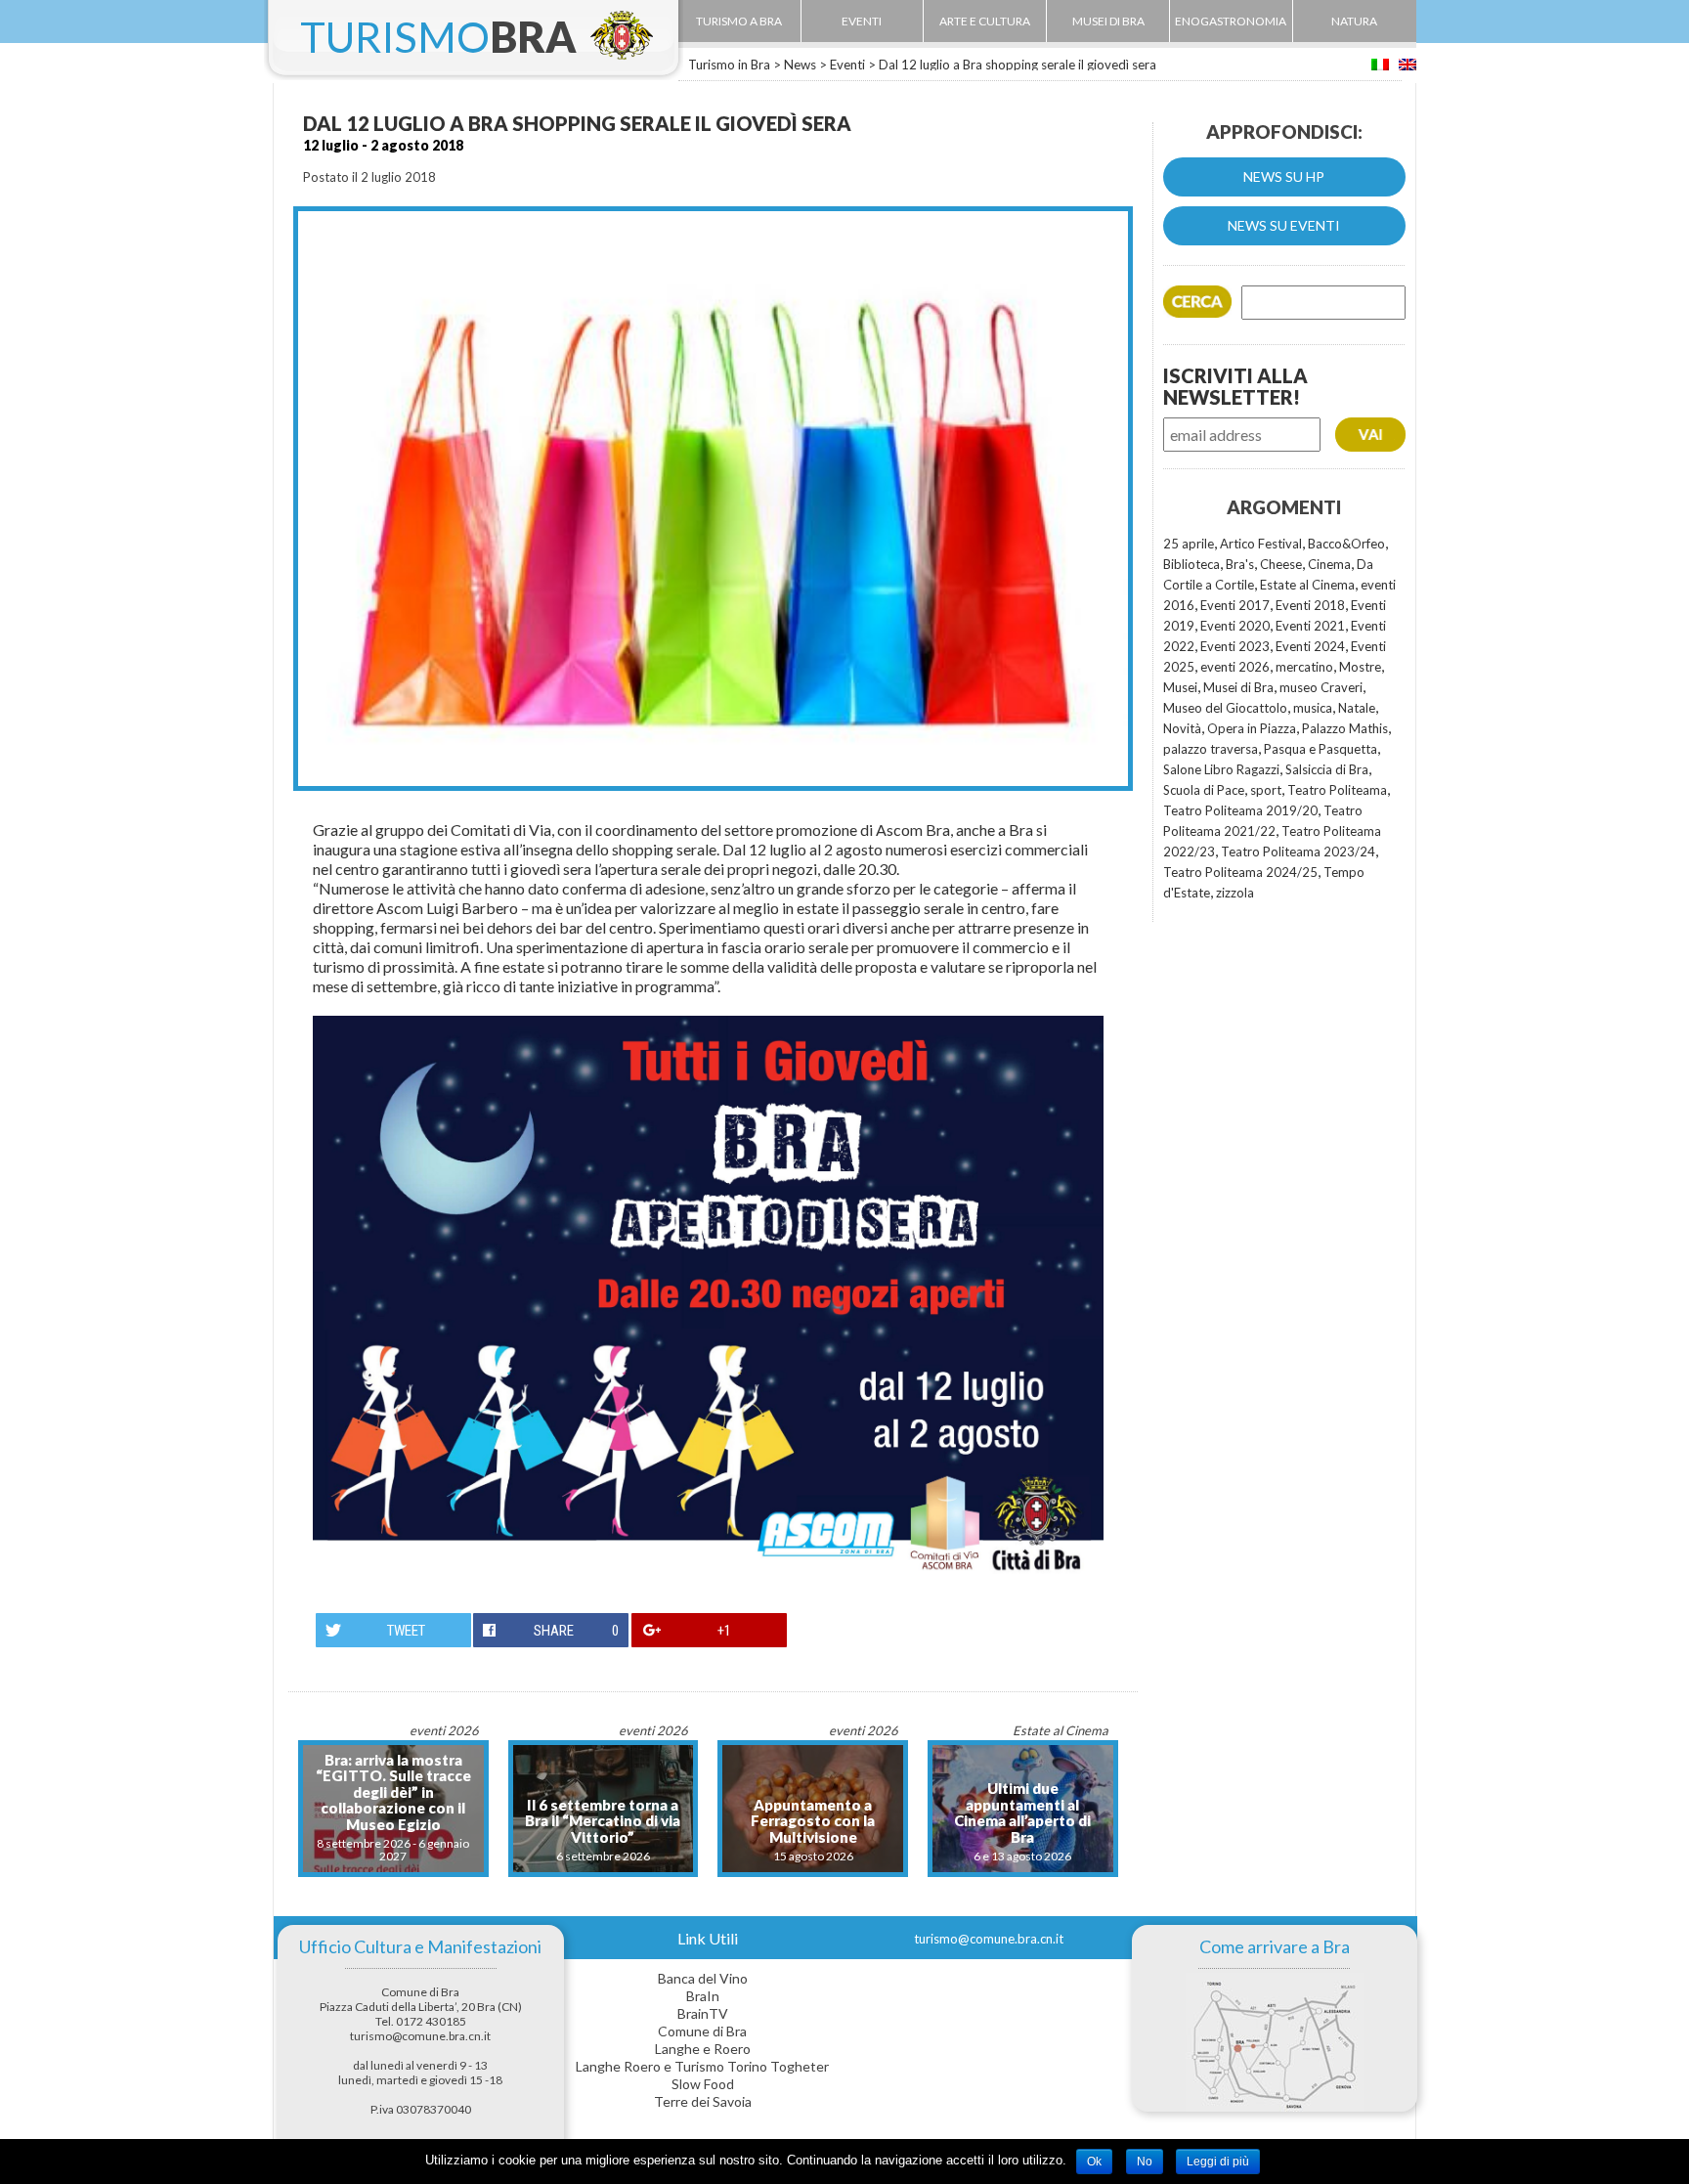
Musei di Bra (1238, 687)
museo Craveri (1321, 687)
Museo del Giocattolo (1225, 708)
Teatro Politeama (1337, 790)
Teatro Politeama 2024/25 (1240, 872)
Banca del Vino (703, 1978)
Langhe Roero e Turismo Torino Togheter (702, 2066)
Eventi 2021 (1310, 626)
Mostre (1360, 667)
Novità (1182, 728)
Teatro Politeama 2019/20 (1240, 810)
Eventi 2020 (1235, 626)
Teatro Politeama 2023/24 (1298, 852)
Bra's (1240, 564)
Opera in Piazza (1252, 728)
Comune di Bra (702, 2031)
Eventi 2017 (1235, 605)
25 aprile (1189, 544)
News (800, 65)
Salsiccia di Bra (1327, 769)
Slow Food (703, 2084)
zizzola (1235, 893)
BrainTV (703, 2013)
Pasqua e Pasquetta (1321, 749)
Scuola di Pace (1204, 790)
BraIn (703, 1996)
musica (1313, 708)
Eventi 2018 (1310, 605)
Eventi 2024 (1310, 646)
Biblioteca (1191, 564)
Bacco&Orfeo (1346, 544)
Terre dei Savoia (703, 2101)
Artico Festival (1261, 544)
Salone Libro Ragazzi (1221, 769)
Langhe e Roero (703, 2049)
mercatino (1304, 667)
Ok (1094, 2162)
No (1145, 2162)
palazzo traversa (1211, 749)
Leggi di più (1218, 2162)
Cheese (1281, 564)
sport (1266, 790)
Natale (1357, 708)
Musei (1180, 687)
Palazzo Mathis (1345, 728)
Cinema (1329, 564)
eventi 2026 (1235, 667)
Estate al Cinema (1307, 585)
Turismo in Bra (729, 65)
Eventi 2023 (1235, 646)
